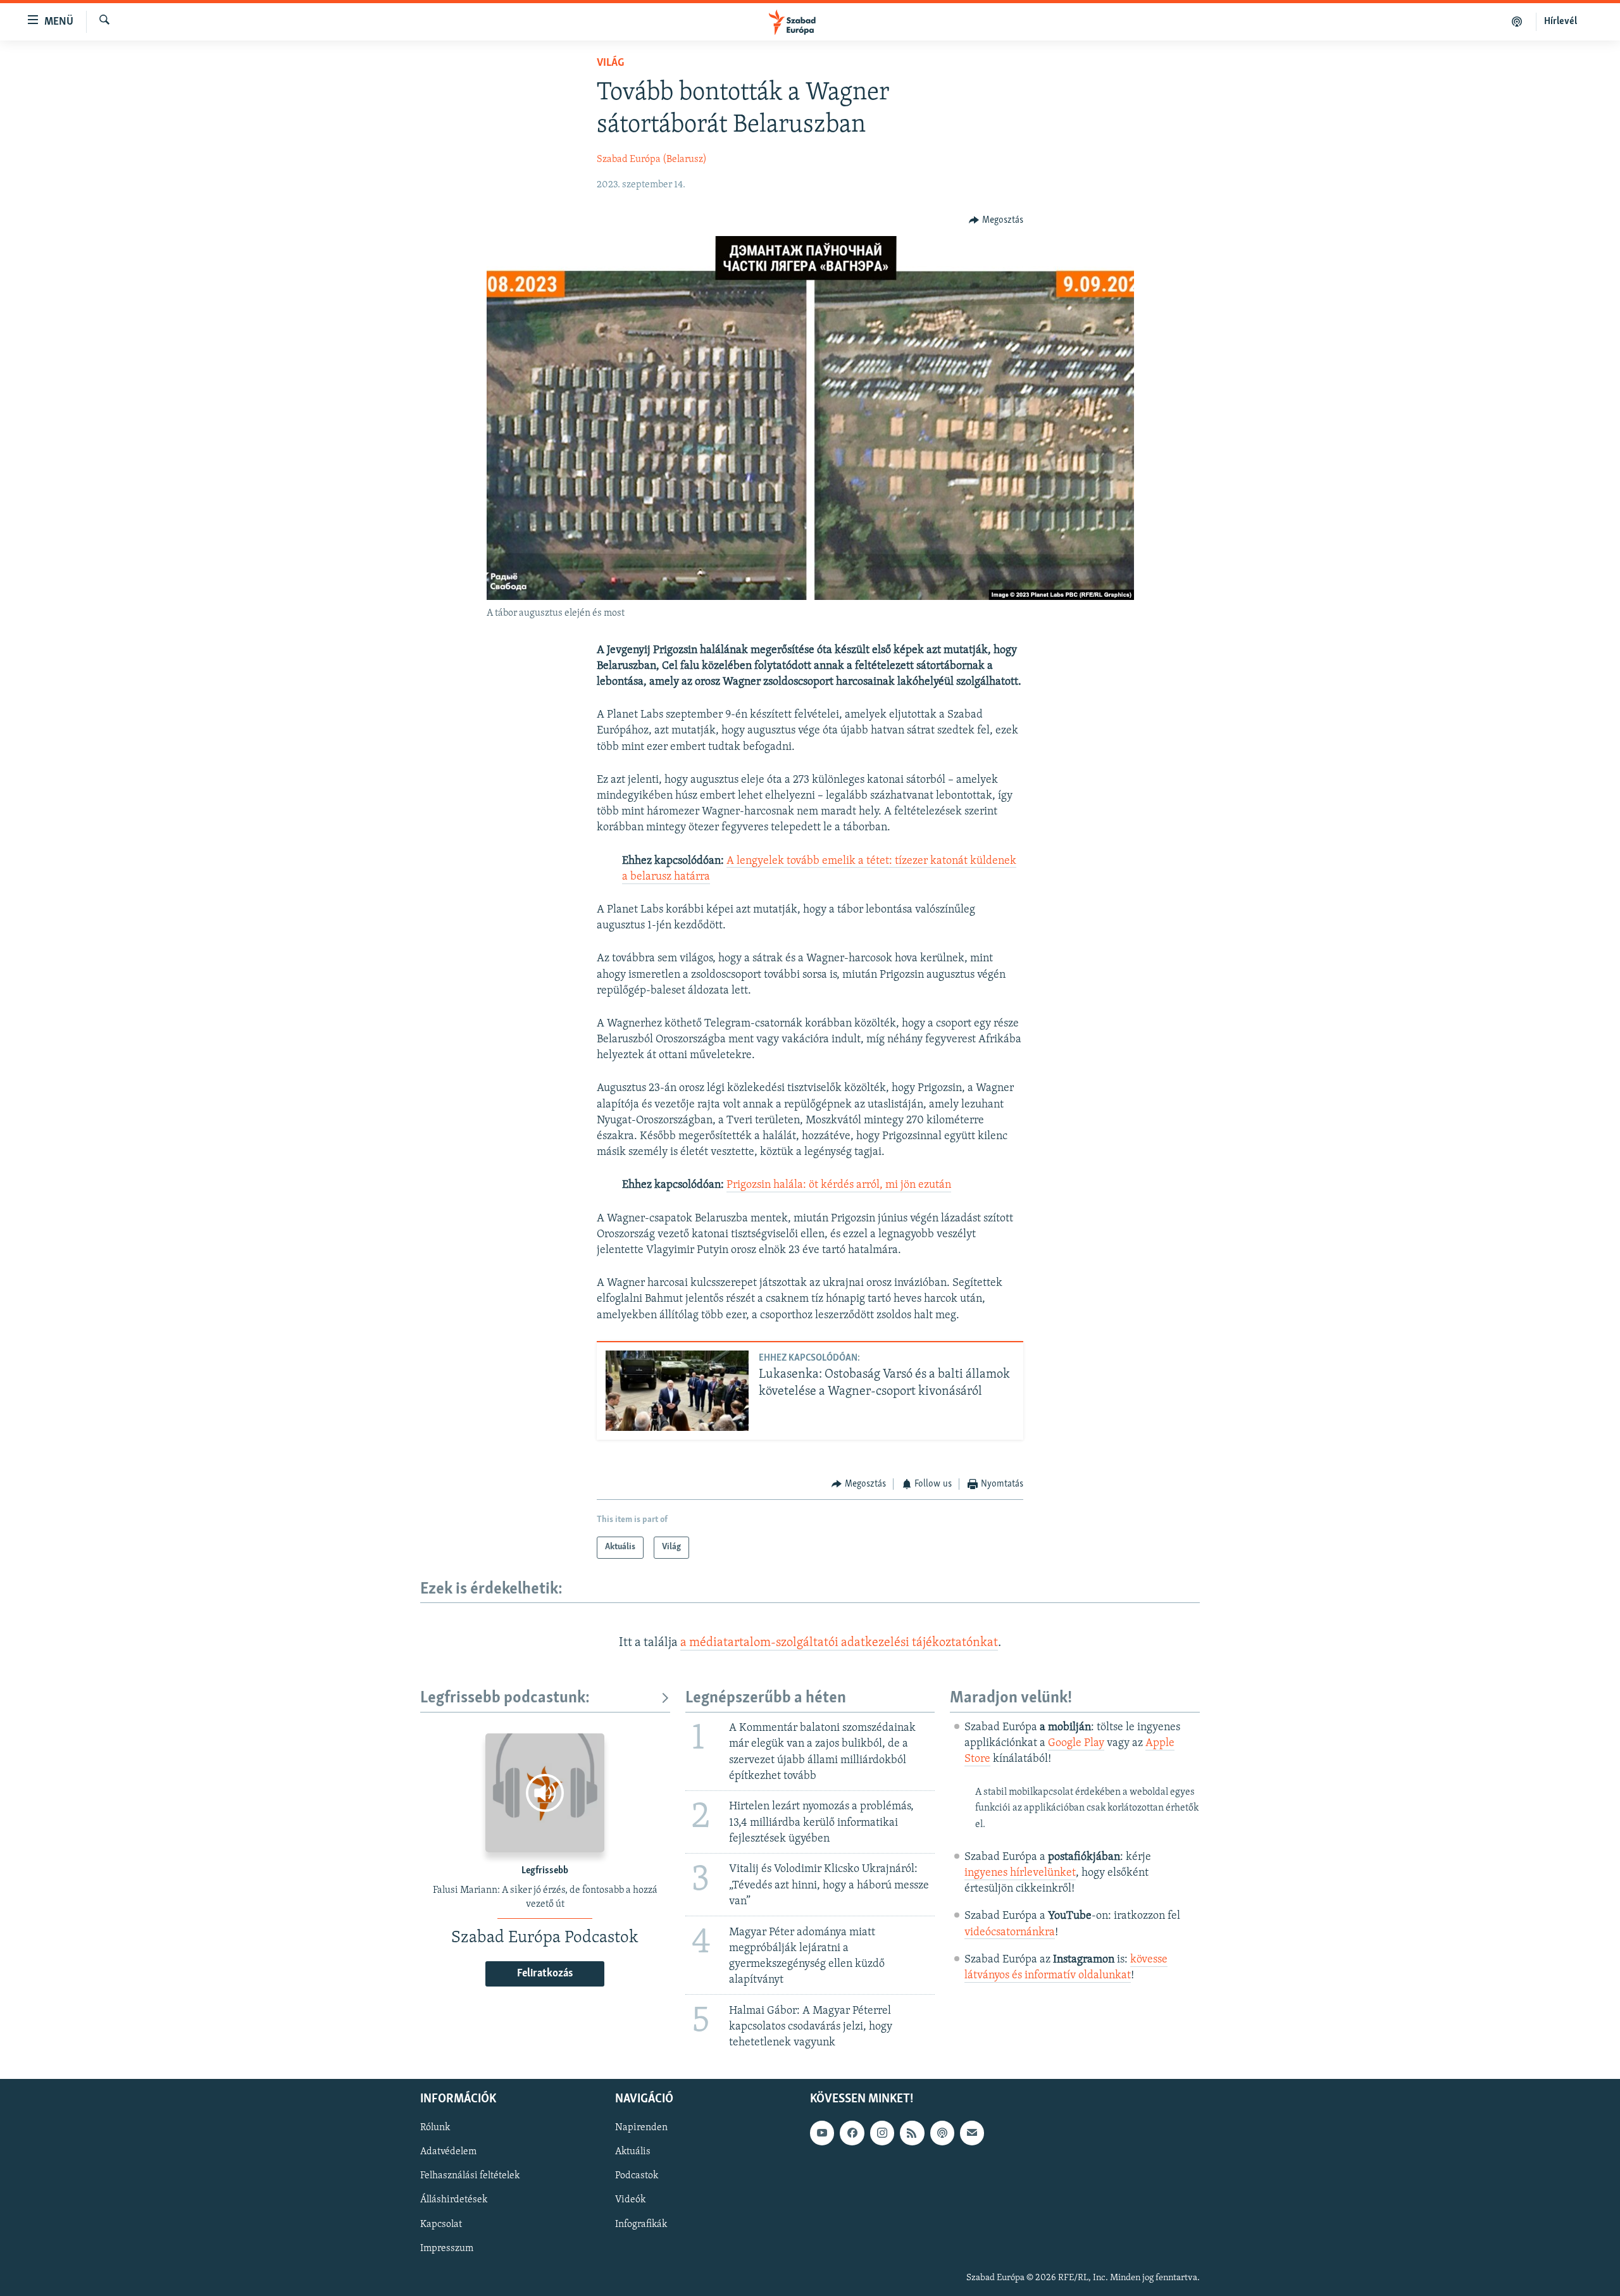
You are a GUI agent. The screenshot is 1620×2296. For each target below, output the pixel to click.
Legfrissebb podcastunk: (505, 1698)
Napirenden (641, 2128)
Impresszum (447, 2249)
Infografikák (641, 2224)
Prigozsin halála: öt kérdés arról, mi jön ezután (839, 1185)
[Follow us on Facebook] (852, 2133)
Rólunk (435, 2128)
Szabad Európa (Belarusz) (652, 159)
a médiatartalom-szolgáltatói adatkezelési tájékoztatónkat (839, 1643)
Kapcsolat (441, 2224)
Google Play (1076, 1744)
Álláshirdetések (454, 2200)
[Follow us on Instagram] (882, 2133)
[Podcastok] (1517, 22)
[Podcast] (942, 2133)
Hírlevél (1561, 22)
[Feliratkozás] (972, 2133)
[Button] (996, 220)
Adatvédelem (448, 2152)
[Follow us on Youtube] (822, 2133)
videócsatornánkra (1010, 1933)
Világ (610, 63)
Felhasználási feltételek (470, 2176)
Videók (630, 2200)
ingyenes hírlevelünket (1020, 1873)
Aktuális (633, 2152)
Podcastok (637, 2176)
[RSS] (912, 2133)
